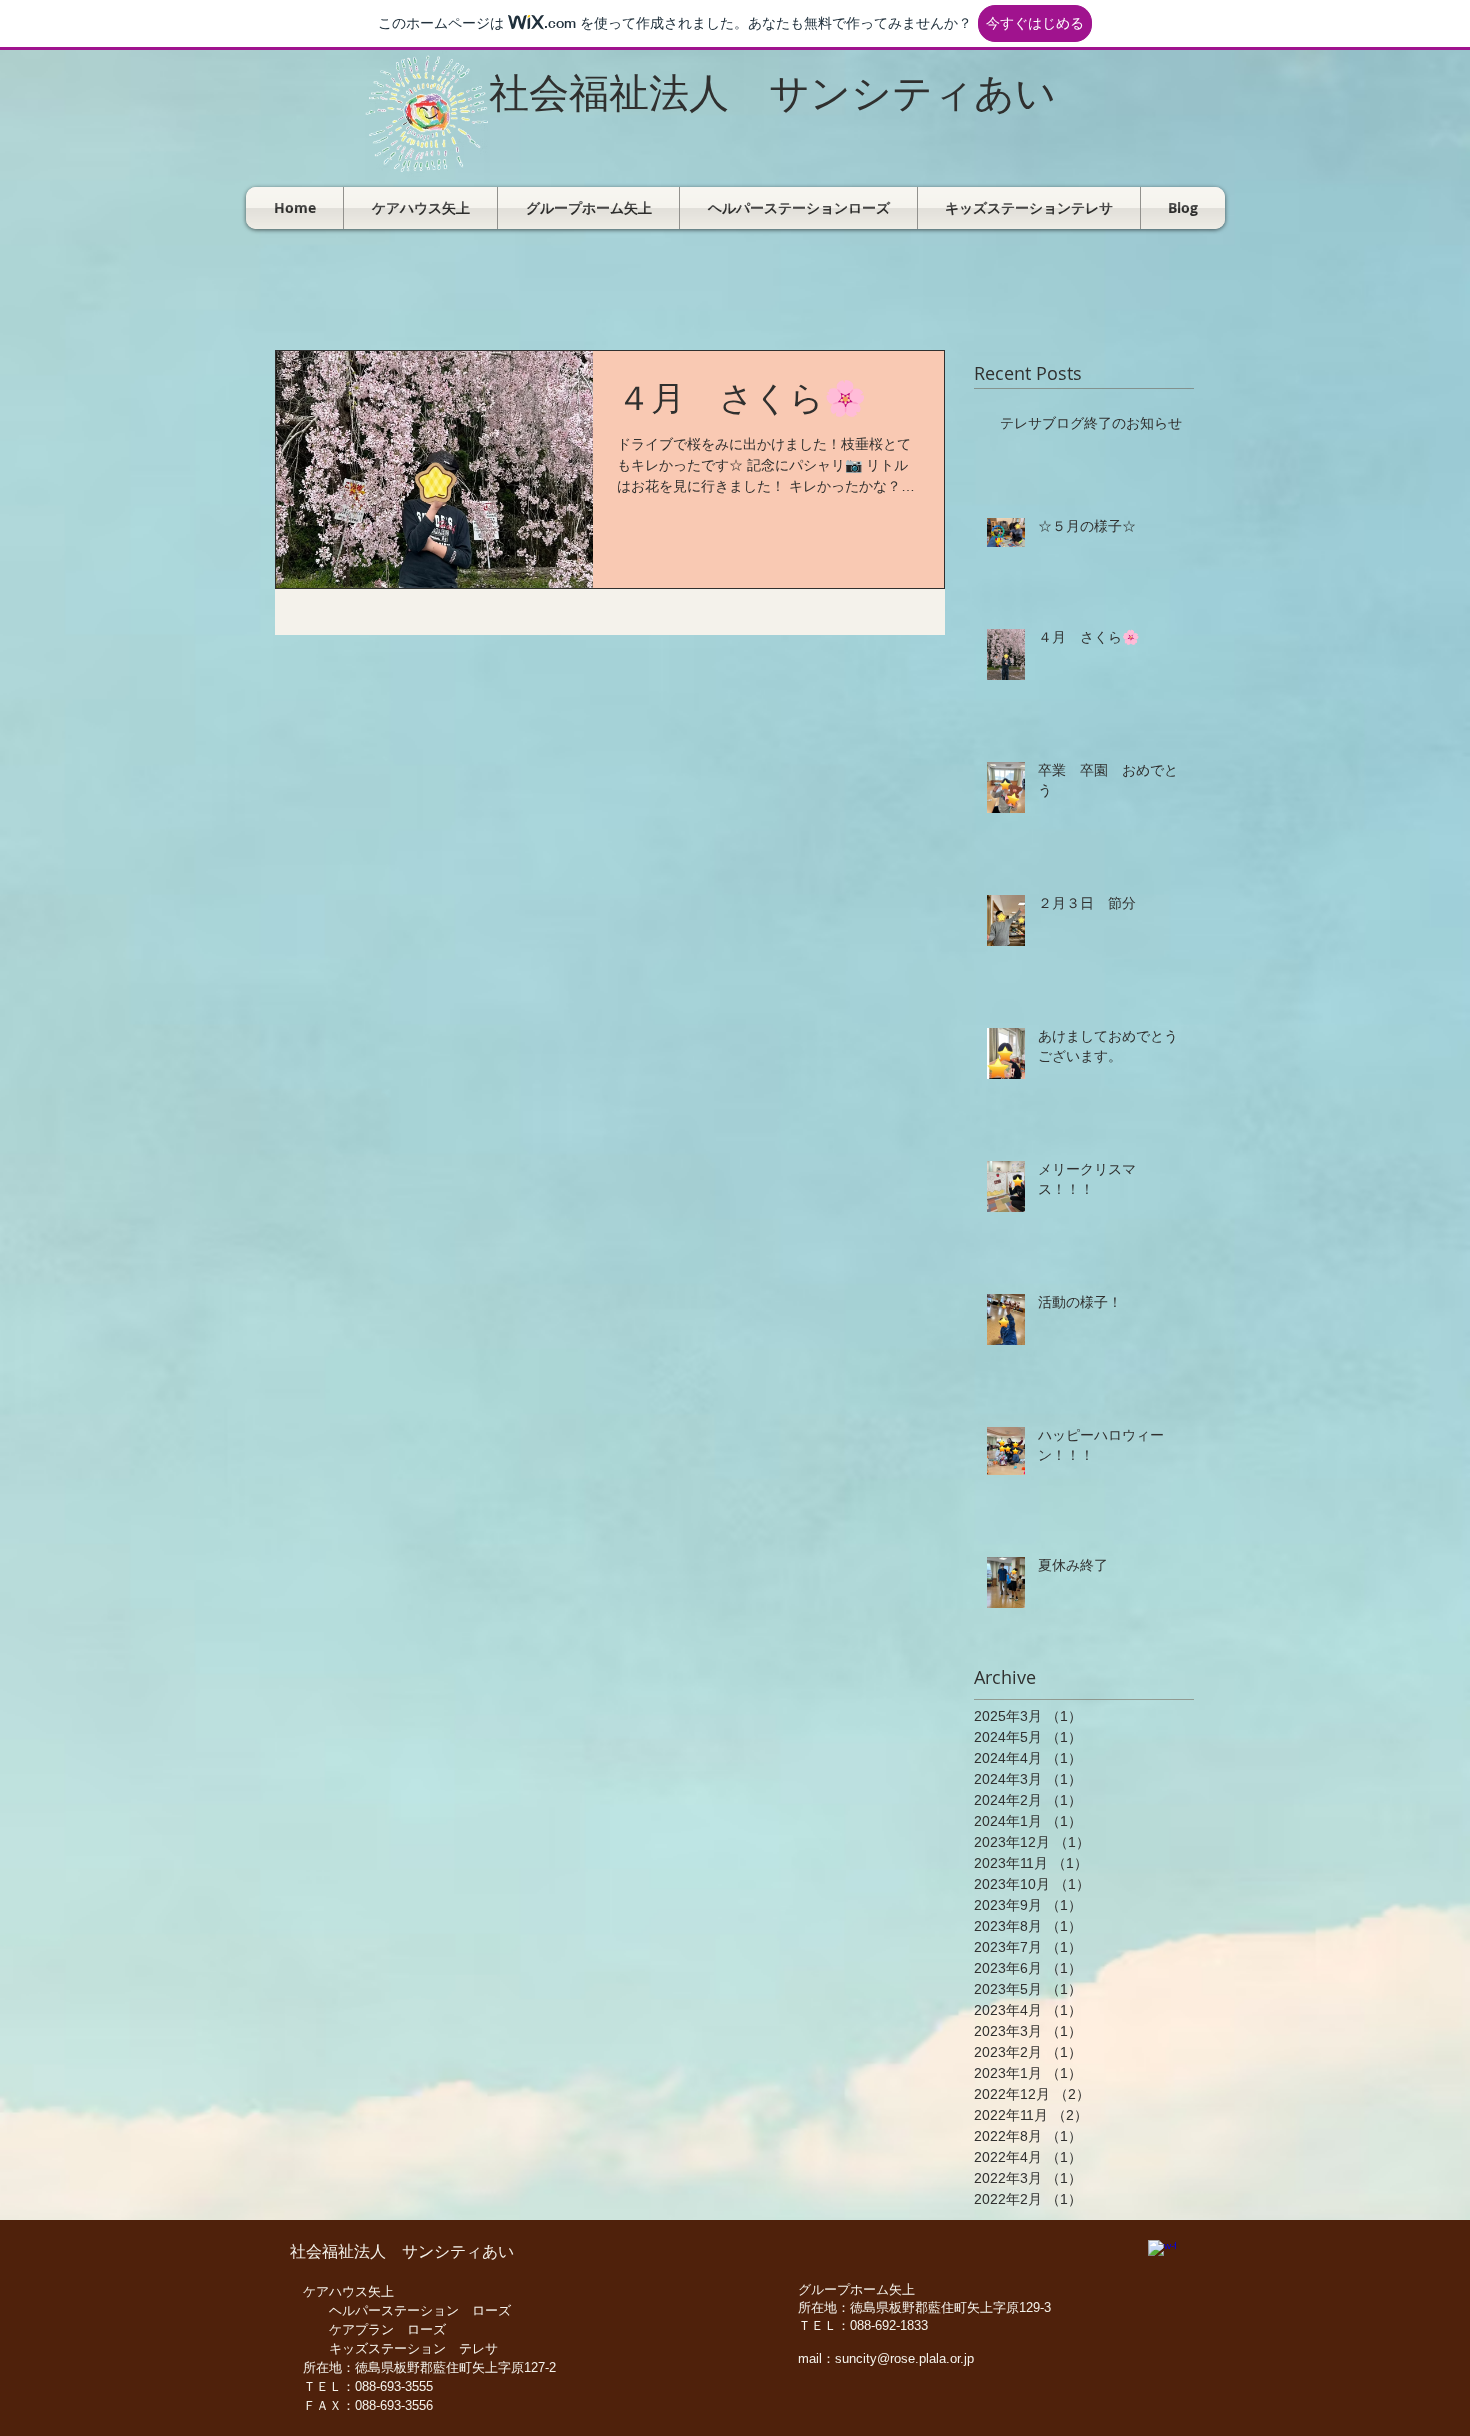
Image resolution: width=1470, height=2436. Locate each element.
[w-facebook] (1162, 2254)
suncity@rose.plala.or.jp (904, 2358)
